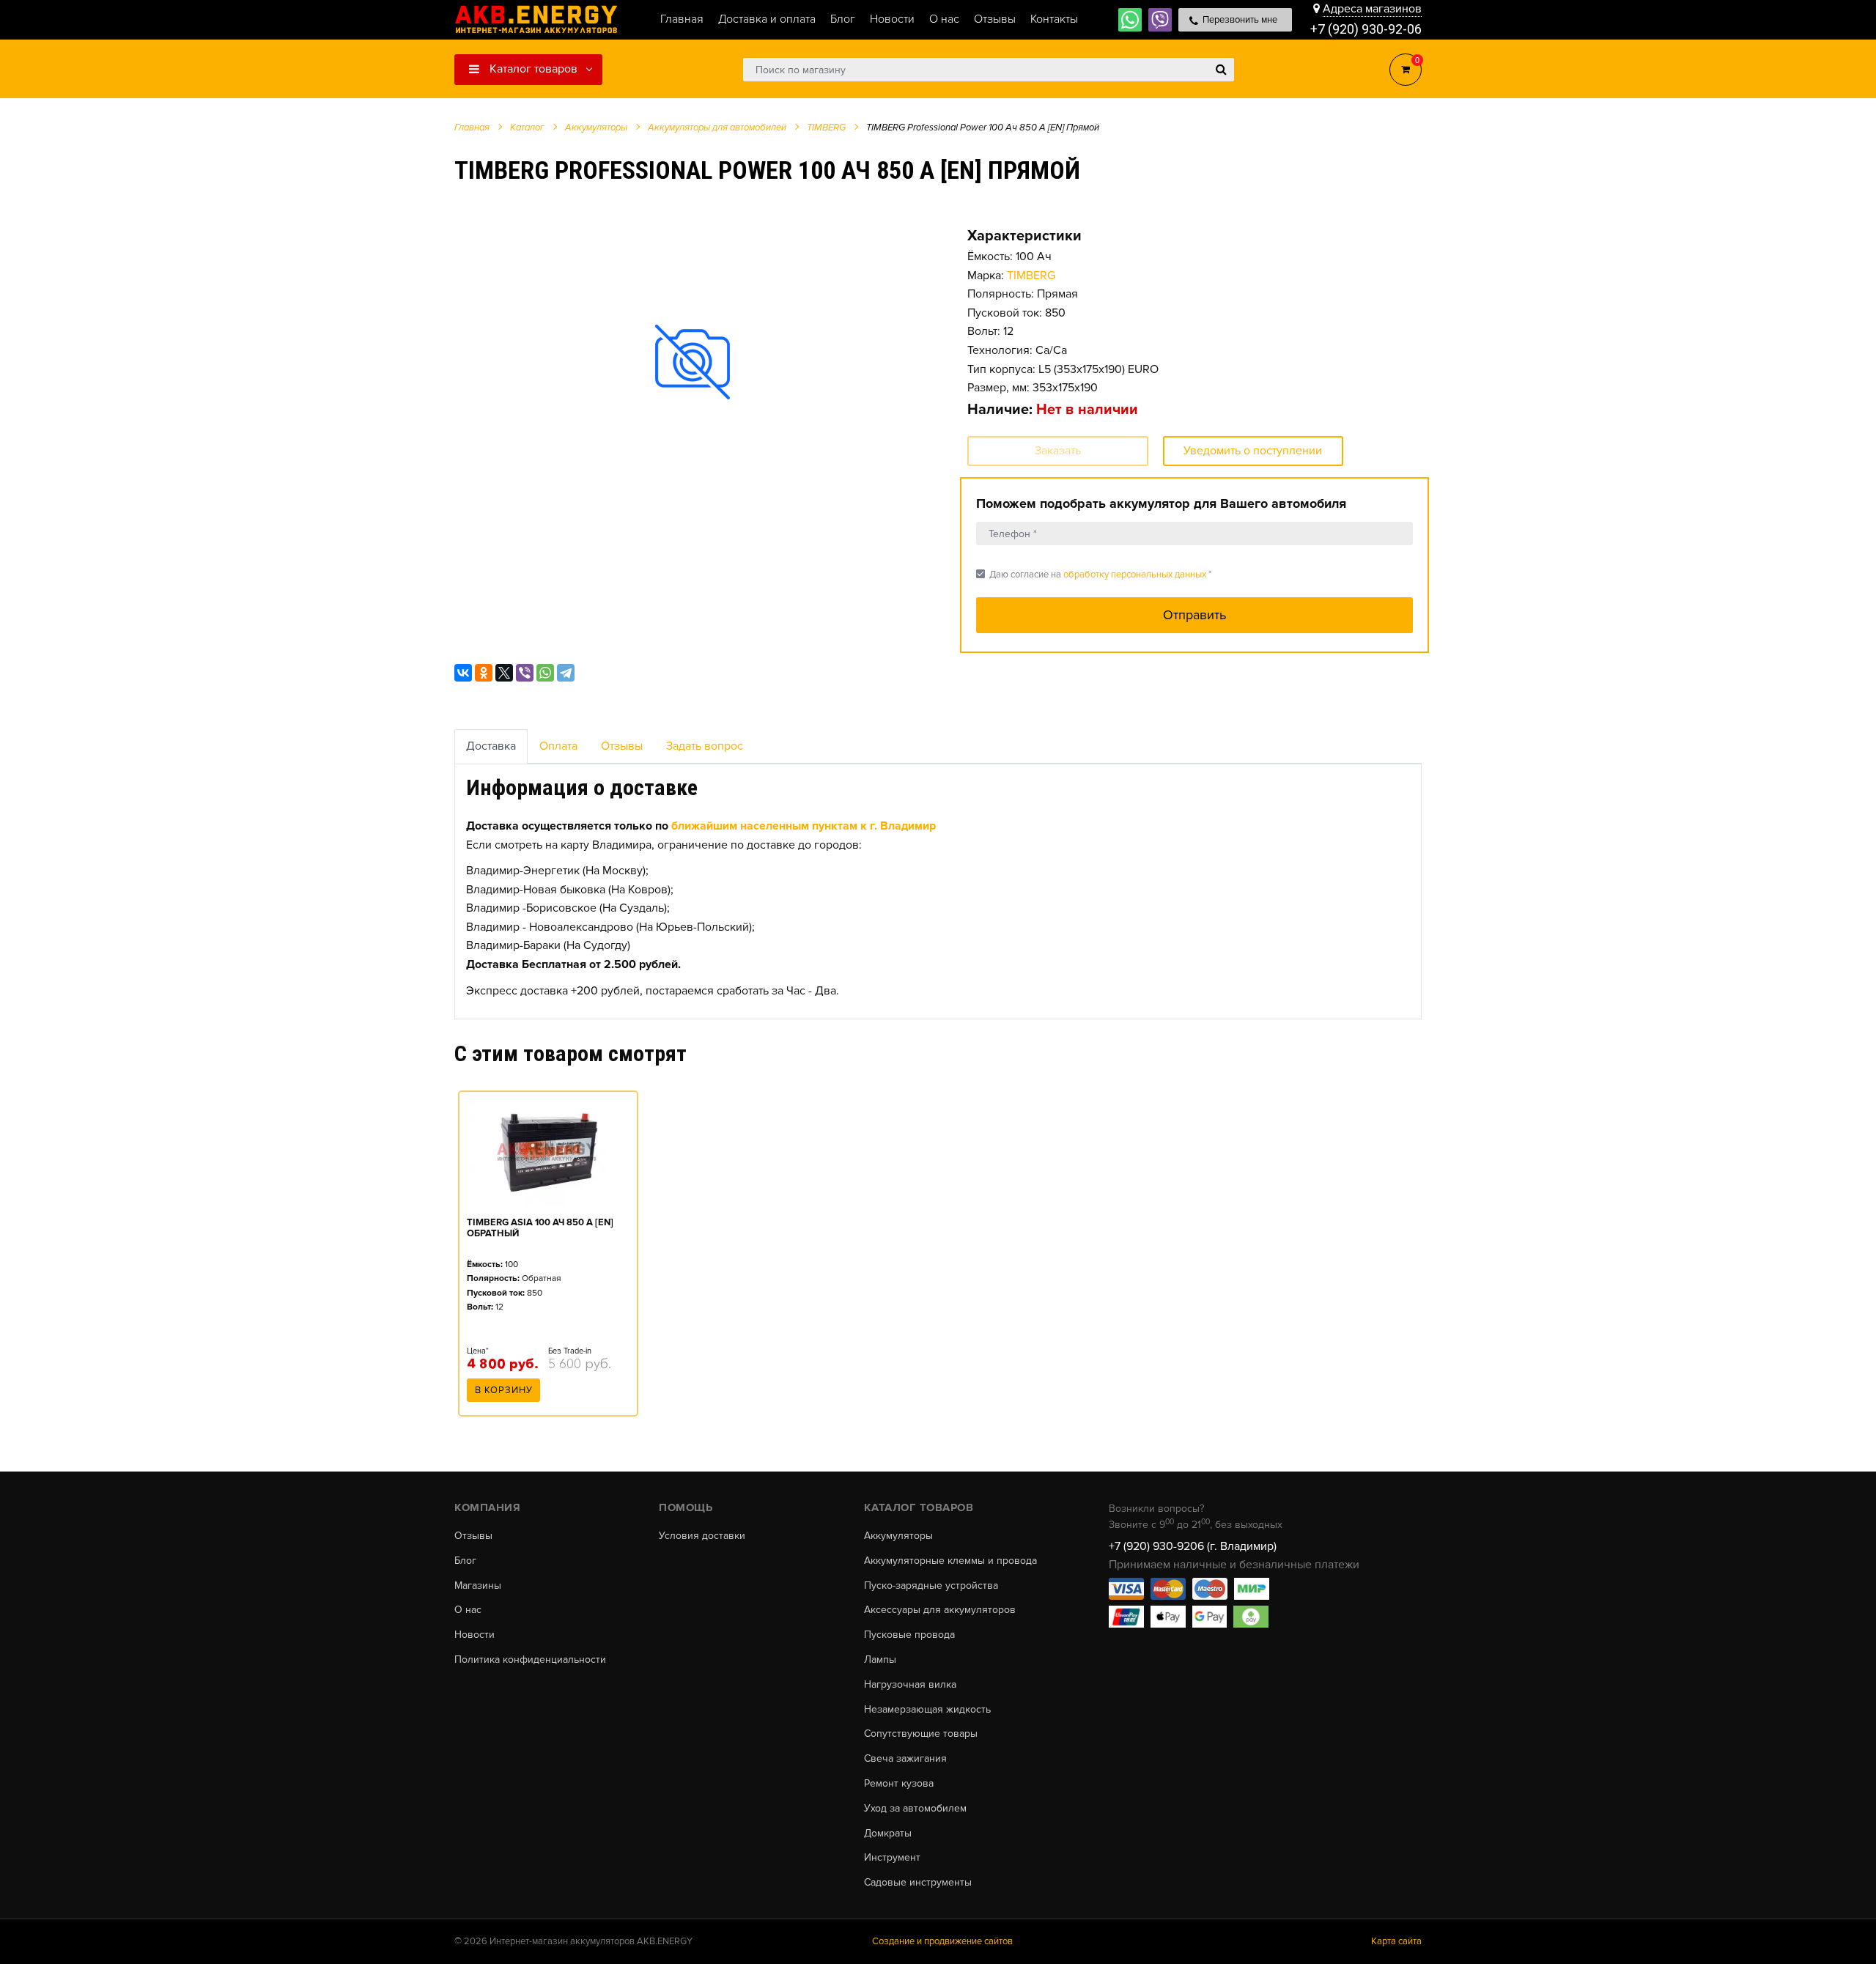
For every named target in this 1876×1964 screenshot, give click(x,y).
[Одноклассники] (484, 673)
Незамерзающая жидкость (927, 1710)
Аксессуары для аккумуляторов (940, 1610)
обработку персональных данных (1135, 575)
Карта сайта (1396, 1941)
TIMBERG (1031, 276)
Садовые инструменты (918, 1883)
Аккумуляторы (898, 1536)
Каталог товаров (532, 69)
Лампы (880, 1660)
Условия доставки (702, 1536)
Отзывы (622, 746)
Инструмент (892, 1858)
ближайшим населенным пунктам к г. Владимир (804, 826)
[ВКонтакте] (463, 673)
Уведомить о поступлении (1253, 451)
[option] (693, 362)
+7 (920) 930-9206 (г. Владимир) (1193, 1546)
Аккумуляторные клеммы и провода (950, 1561)
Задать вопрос (705, 746)
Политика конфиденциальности (530, 1660)
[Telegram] (566, 673)
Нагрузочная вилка (910, 1685)
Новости (474, 1635)
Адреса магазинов (1372, 9)
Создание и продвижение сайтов (942, 1941)
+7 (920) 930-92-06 (1366, 29)
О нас (468, 1610)
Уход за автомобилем (915, 1809)
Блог (465, 1561)
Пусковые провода (909, 1635)
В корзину (504, 1390)
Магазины (478, 1586)
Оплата (558, 746)
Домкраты (888, 1834)
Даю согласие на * (1094, 574)
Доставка (491, 746)
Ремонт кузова (899, 1784)
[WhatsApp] (545, 673)
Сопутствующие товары (921, 1734)
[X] (504, 673)
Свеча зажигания (905, 1759)
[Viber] (525, 673)
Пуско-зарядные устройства (931, 1586)
